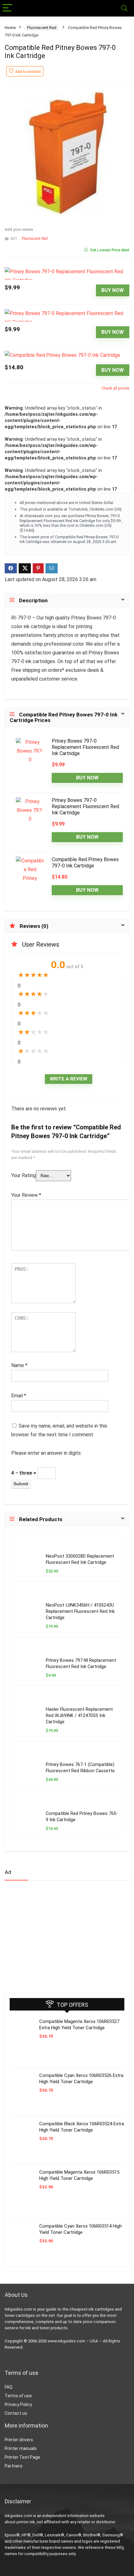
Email (19, 1396)
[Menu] (7, 8)
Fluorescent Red (42, 28)
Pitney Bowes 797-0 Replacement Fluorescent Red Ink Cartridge (85, 747)
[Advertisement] (51, 1934)
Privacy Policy (18, 2404)
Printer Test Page (22, 2457)
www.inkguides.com (66, 2341)
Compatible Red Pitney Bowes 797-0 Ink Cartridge (85, 863)
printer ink (26, 2522)
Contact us (16, 2413)
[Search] (124, 8)
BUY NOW (112, 290)
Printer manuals (21, 2448)
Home (10, 28)
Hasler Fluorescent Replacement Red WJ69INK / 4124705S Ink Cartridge (79, 1716)
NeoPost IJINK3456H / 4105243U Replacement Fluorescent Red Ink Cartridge (80, 1611)
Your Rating (24, 1175)
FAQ (9, 2387)
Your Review (26, 1195)
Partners (14, 2466)
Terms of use (18, 2396)
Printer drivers (19, 2440)
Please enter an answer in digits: (46, 1453)
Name (19, 1365)
